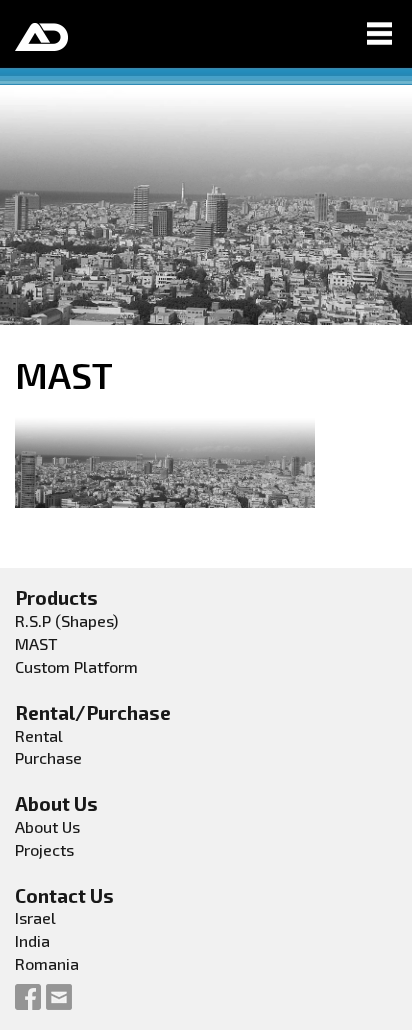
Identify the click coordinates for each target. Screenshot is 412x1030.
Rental (39, 735)
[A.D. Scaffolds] (41, 34)
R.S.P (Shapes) (66, 620)
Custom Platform (76, 666)
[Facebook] (28, 996)
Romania (47, 963)
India (32, 940)
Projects (44, 849)
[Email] (59, 996)
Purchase (48, 757)
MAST (36, 643)
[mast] (165, 459)
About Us (47, 826)
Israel (35, 917)
